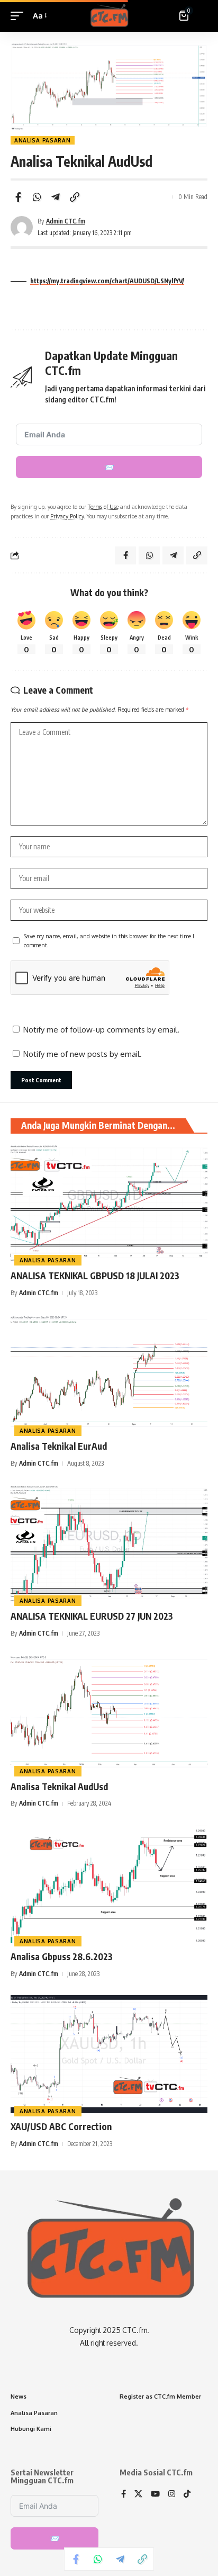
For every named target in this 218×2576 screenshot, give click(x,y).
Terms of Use (103, 506)
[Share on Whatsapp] (37, 197)
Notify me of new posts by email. (83, 1054)
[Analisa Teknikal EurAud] (109, 1374)
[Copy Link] (75, 197)
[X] (138, 2494)
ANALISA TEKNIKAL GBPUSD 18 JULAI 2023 (95, 1276)
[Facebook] (124, 2494)
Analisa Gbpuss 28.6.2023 (62, 1956)
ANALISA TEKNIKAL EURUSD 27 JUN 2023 (92, 1616)
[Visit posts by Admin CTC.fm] (22, 227)
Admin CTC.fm (66, 221)
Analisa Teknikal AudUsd (59, 1787)
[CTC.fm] (109, 16)
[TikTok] (187, 2494)
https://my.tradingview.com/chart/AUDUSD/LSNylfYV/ (107, 281)
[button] (20, 16)
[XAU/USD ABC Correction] (109, 2054)
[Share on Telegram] (56, 197)
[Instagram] (172, 2494)
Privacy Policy (67, 516)
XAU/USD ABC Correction (61, 2126)
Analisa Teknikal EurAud (59, 1446)
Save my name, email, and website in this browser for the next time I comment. (109, 941)
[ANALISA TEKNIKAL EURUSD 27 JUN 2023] (109, 1544)
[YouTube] (155, 2494)
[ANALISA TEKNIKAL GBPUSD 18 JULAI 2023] (109, 1203)
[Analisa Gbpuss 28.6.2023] (109, 1884)
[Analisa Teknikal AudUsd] (109, 1714)
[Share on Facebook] (18, 197)
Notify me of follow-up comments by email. (101, 1030)
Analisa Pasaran (43, 140)
